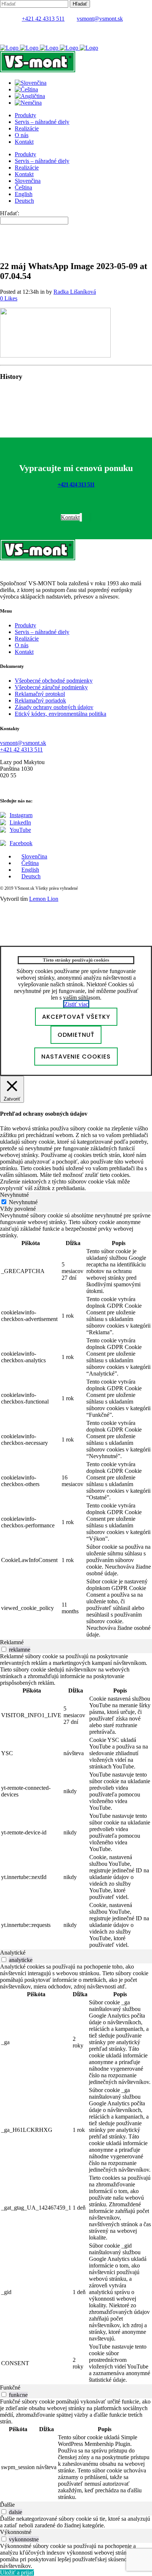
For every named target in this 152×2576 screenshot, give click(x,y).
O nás (22, 645)
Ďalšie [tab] (7, 2505)
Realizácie (27, 639)
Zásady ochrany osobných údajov (54, 707)
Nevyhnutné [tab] (14, 1195)
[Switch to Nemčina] (28, 103)
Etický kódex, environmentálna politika (61, 714)
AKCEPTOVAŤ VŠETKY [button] (76, 1017)
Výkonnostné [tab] (16, 2532)
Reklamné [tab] (12, 1642)
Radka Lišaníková (75, 292)
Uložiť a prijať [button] (17, 2572)
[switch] (4, 1649)
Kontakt (24, 652)
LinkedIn (20, 822)
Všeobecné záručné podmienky (51, 687)
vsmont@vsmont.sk (100, 19)
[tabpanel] (76, 1426)
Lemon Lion (44, 899)
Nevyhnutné (23, 1202)
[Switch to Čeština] (26, 89)
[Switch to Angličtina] (30, 96)
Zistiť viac (76, 1004)
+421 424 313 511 (76, 484)
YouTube (20, 830)
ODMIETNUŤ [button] (76, 1035)
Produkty (25, 625)
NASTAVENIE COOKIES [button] (76, 1057)
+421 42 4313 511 (43, 19)
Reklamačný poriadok (40, 700)
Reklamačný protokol (40, 694)
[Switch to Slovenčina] (31, 83)
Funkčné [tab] (10, 2387)
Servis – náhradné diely (42, 632)
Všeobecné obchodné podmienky (54, 681)
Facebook (21, 843)
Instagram (21, 815)
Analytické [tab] (13, 1953)
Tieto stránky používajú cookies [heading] (76, 960)
